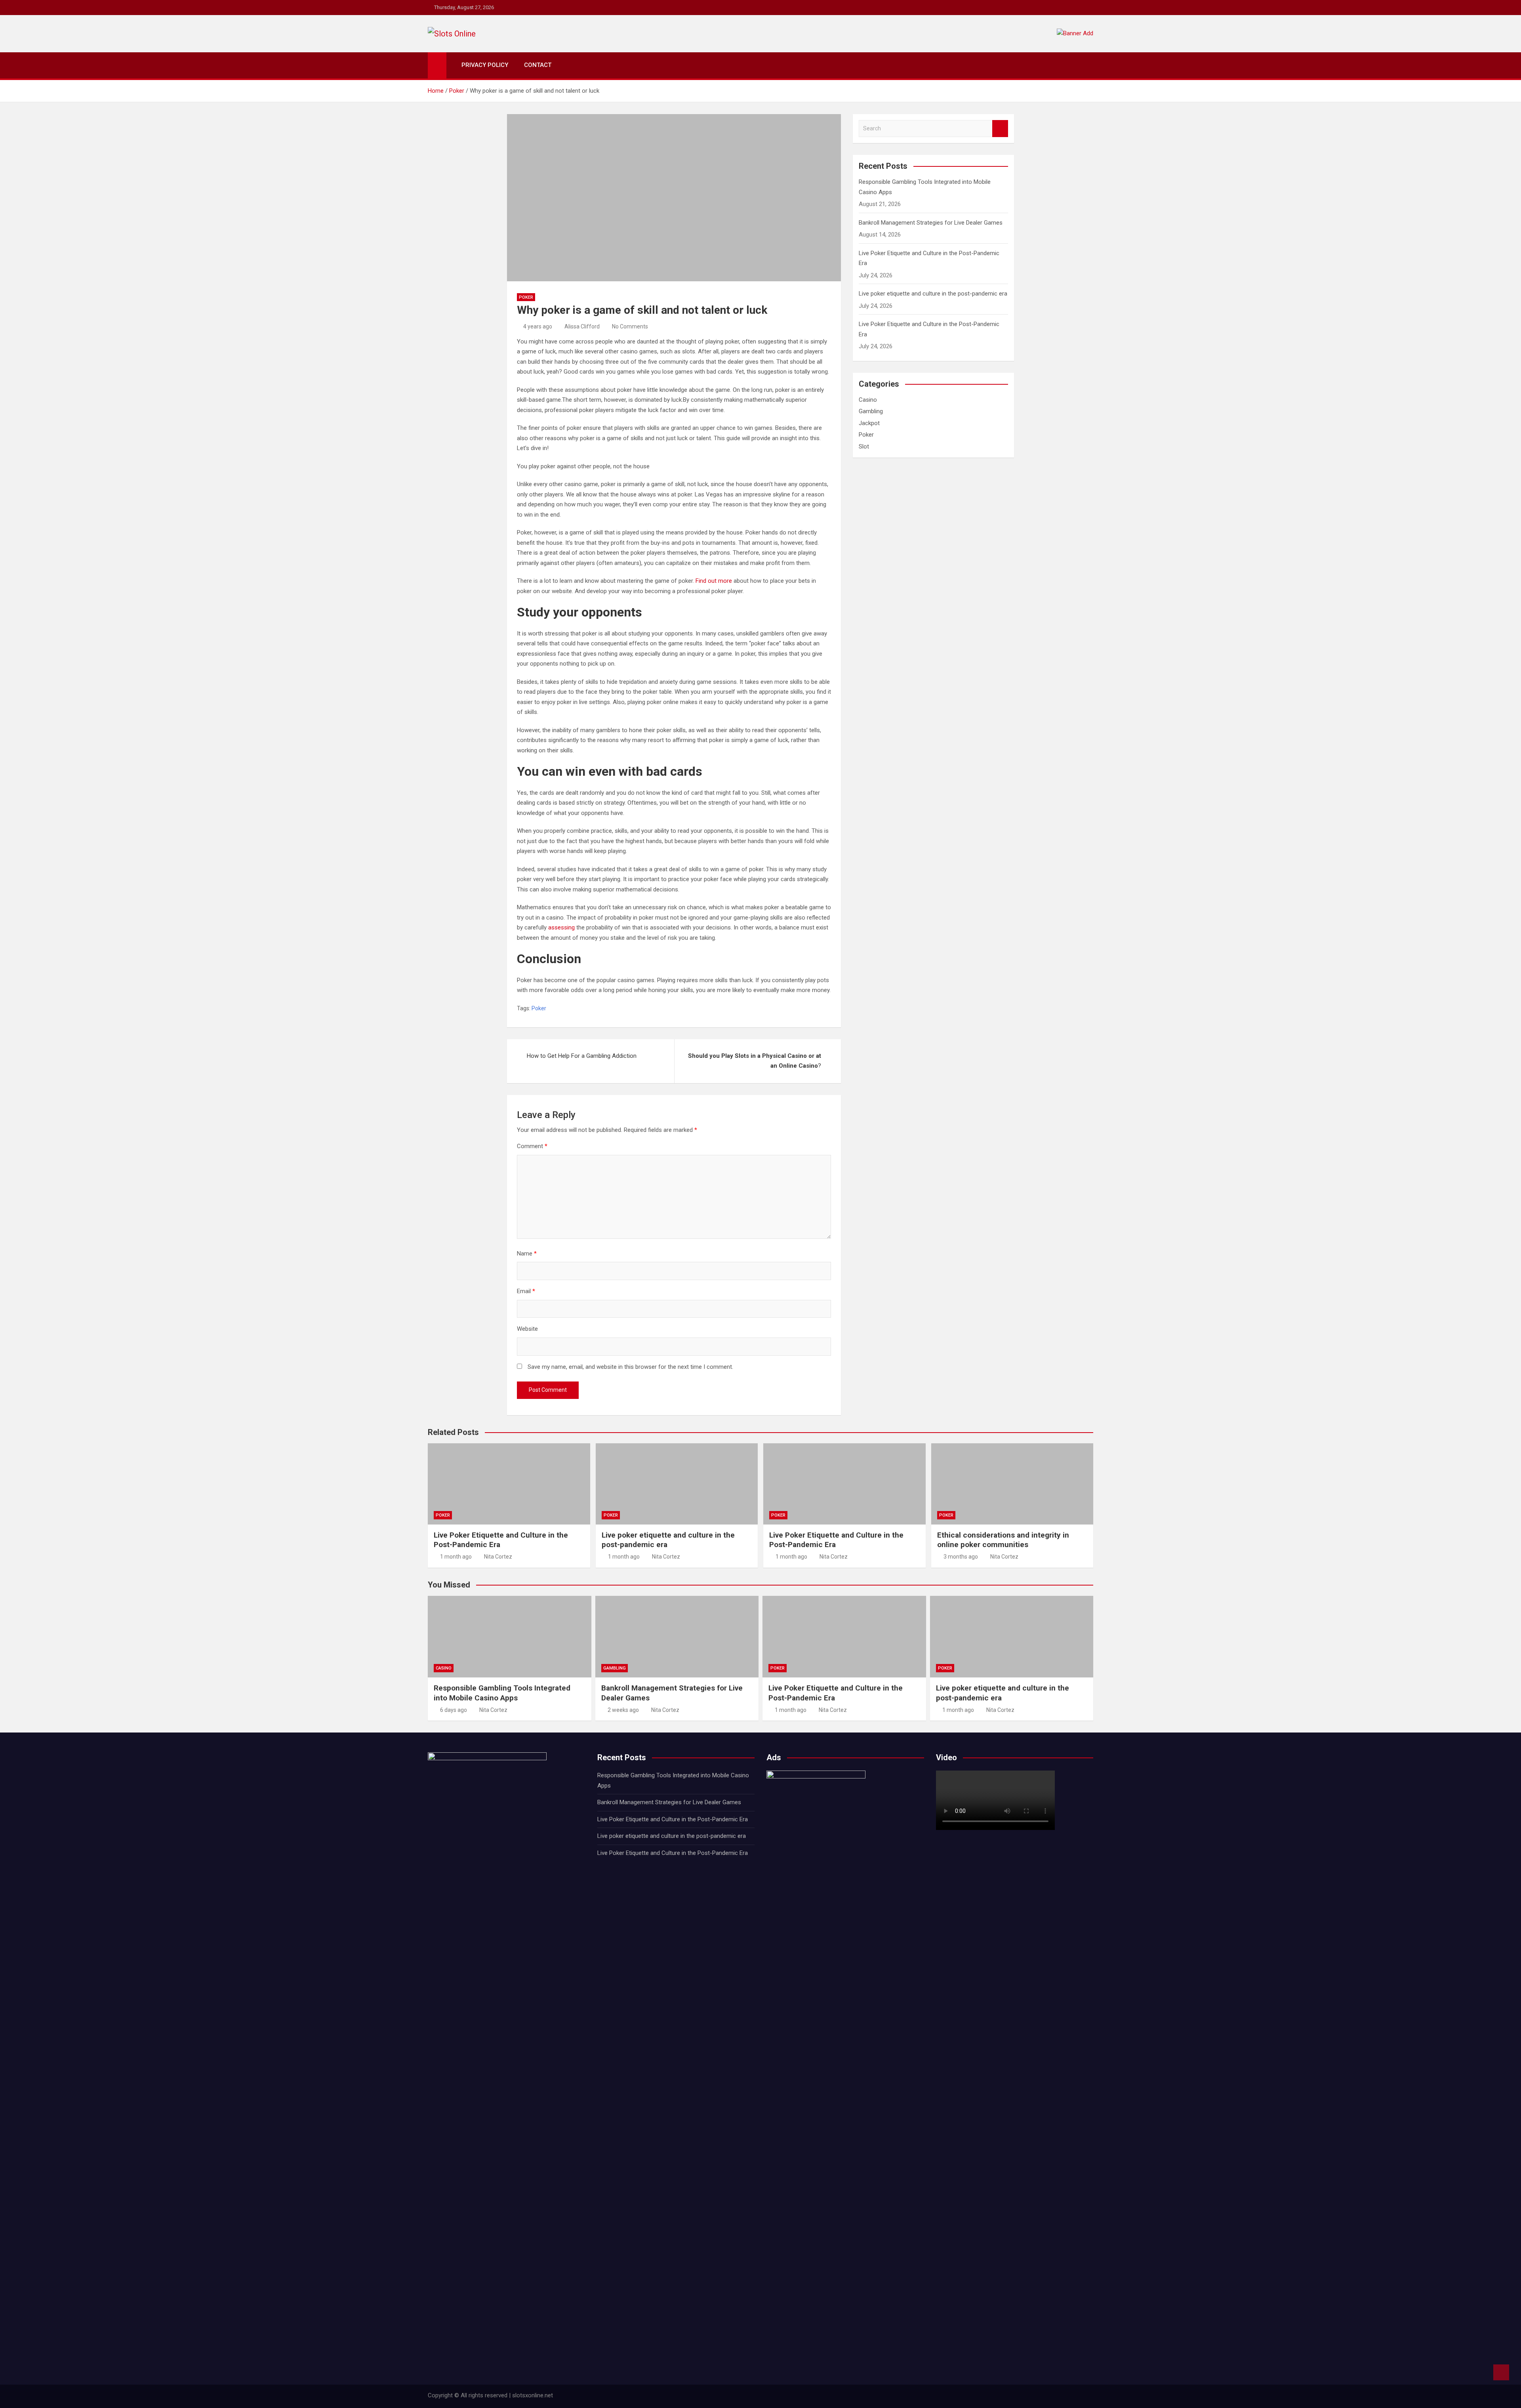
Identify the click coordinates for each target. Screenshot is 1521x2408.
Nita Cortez (498, 1557)
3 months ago (961, 1557)
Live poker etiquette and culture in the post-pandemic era (933, 294)
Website (527, 1329)
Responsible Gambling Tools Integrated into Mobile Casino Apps (502, 1693)
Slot (864, 446)
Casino (868, 400)
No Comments (630, 326)
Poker (526, 297)
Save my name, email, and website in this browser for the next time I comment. (630, 1367)
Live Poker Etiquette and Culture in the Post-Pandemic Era (673, 1819)
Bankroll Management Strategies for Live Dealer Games (931, 223)
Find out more (714, 581)
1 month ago (456, 1557)
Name (527, 1254)
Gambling (871, 411)
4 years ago (538, 326)
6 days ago (454, 1710)
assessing (562, 927)
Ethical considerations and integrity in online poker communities (1003, 1540)
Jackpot (869, 423)
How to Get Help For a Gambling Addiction (582, 1056)
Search (1000, 129)
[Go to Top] (1501, 2372)
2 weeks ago (623, 1710)
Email (526, 1291)
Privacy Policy (485, 65)
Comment (532, 1146)
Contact (538, 65)
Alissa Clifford (582, 326)
